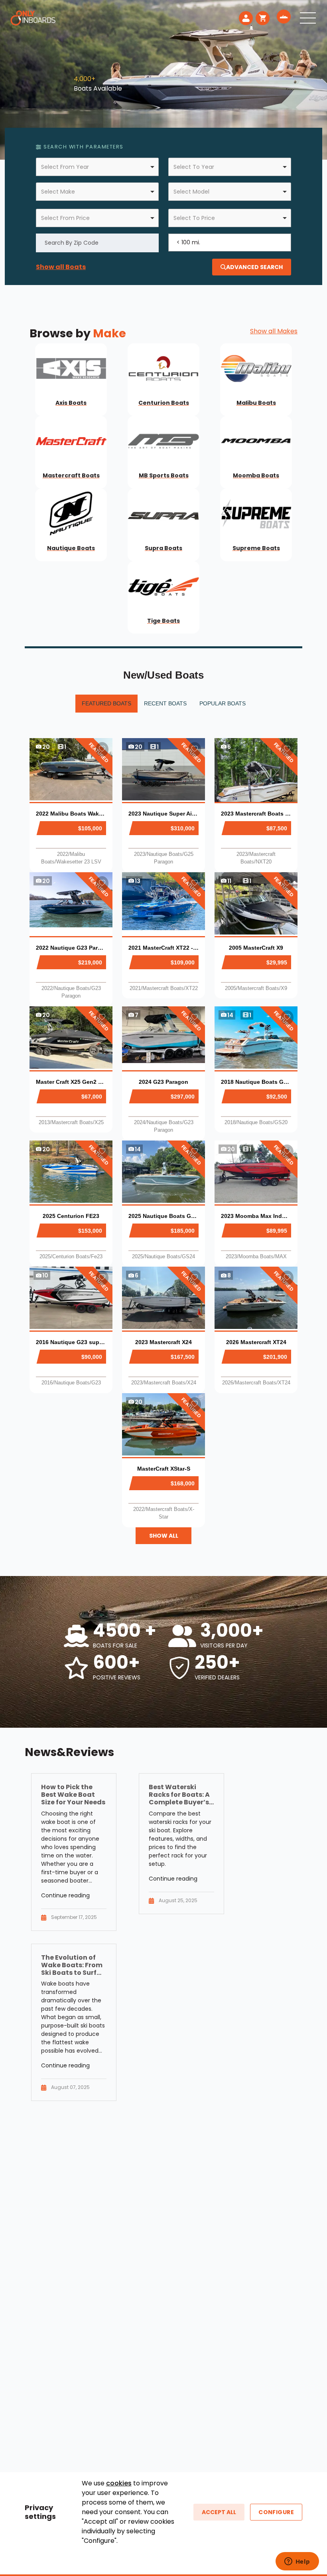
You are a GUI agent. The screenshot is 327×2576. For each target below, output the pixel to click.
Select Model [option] (191, 192)
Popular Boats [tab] (223, 703)
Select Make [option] (58, 192)
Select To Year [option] (194, 167)
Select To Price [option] (194, 218)
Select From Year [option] (65, 167)
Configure (276, 2512)
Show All (164, 1536)
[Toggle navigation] (308, 18)
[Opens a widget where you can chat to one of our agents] (297, 2562)
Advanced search (254, 267)
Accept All (219, 2512)
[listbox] (97, 167)
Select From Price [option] (65, 218)
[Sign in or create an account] (246, 18)
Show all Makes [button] (274, 331)
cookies (119, 2483)
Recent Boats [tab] (165, 703)
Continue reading (65, 1895)
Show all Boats (61, 267)
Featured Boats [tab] (106, 703)
